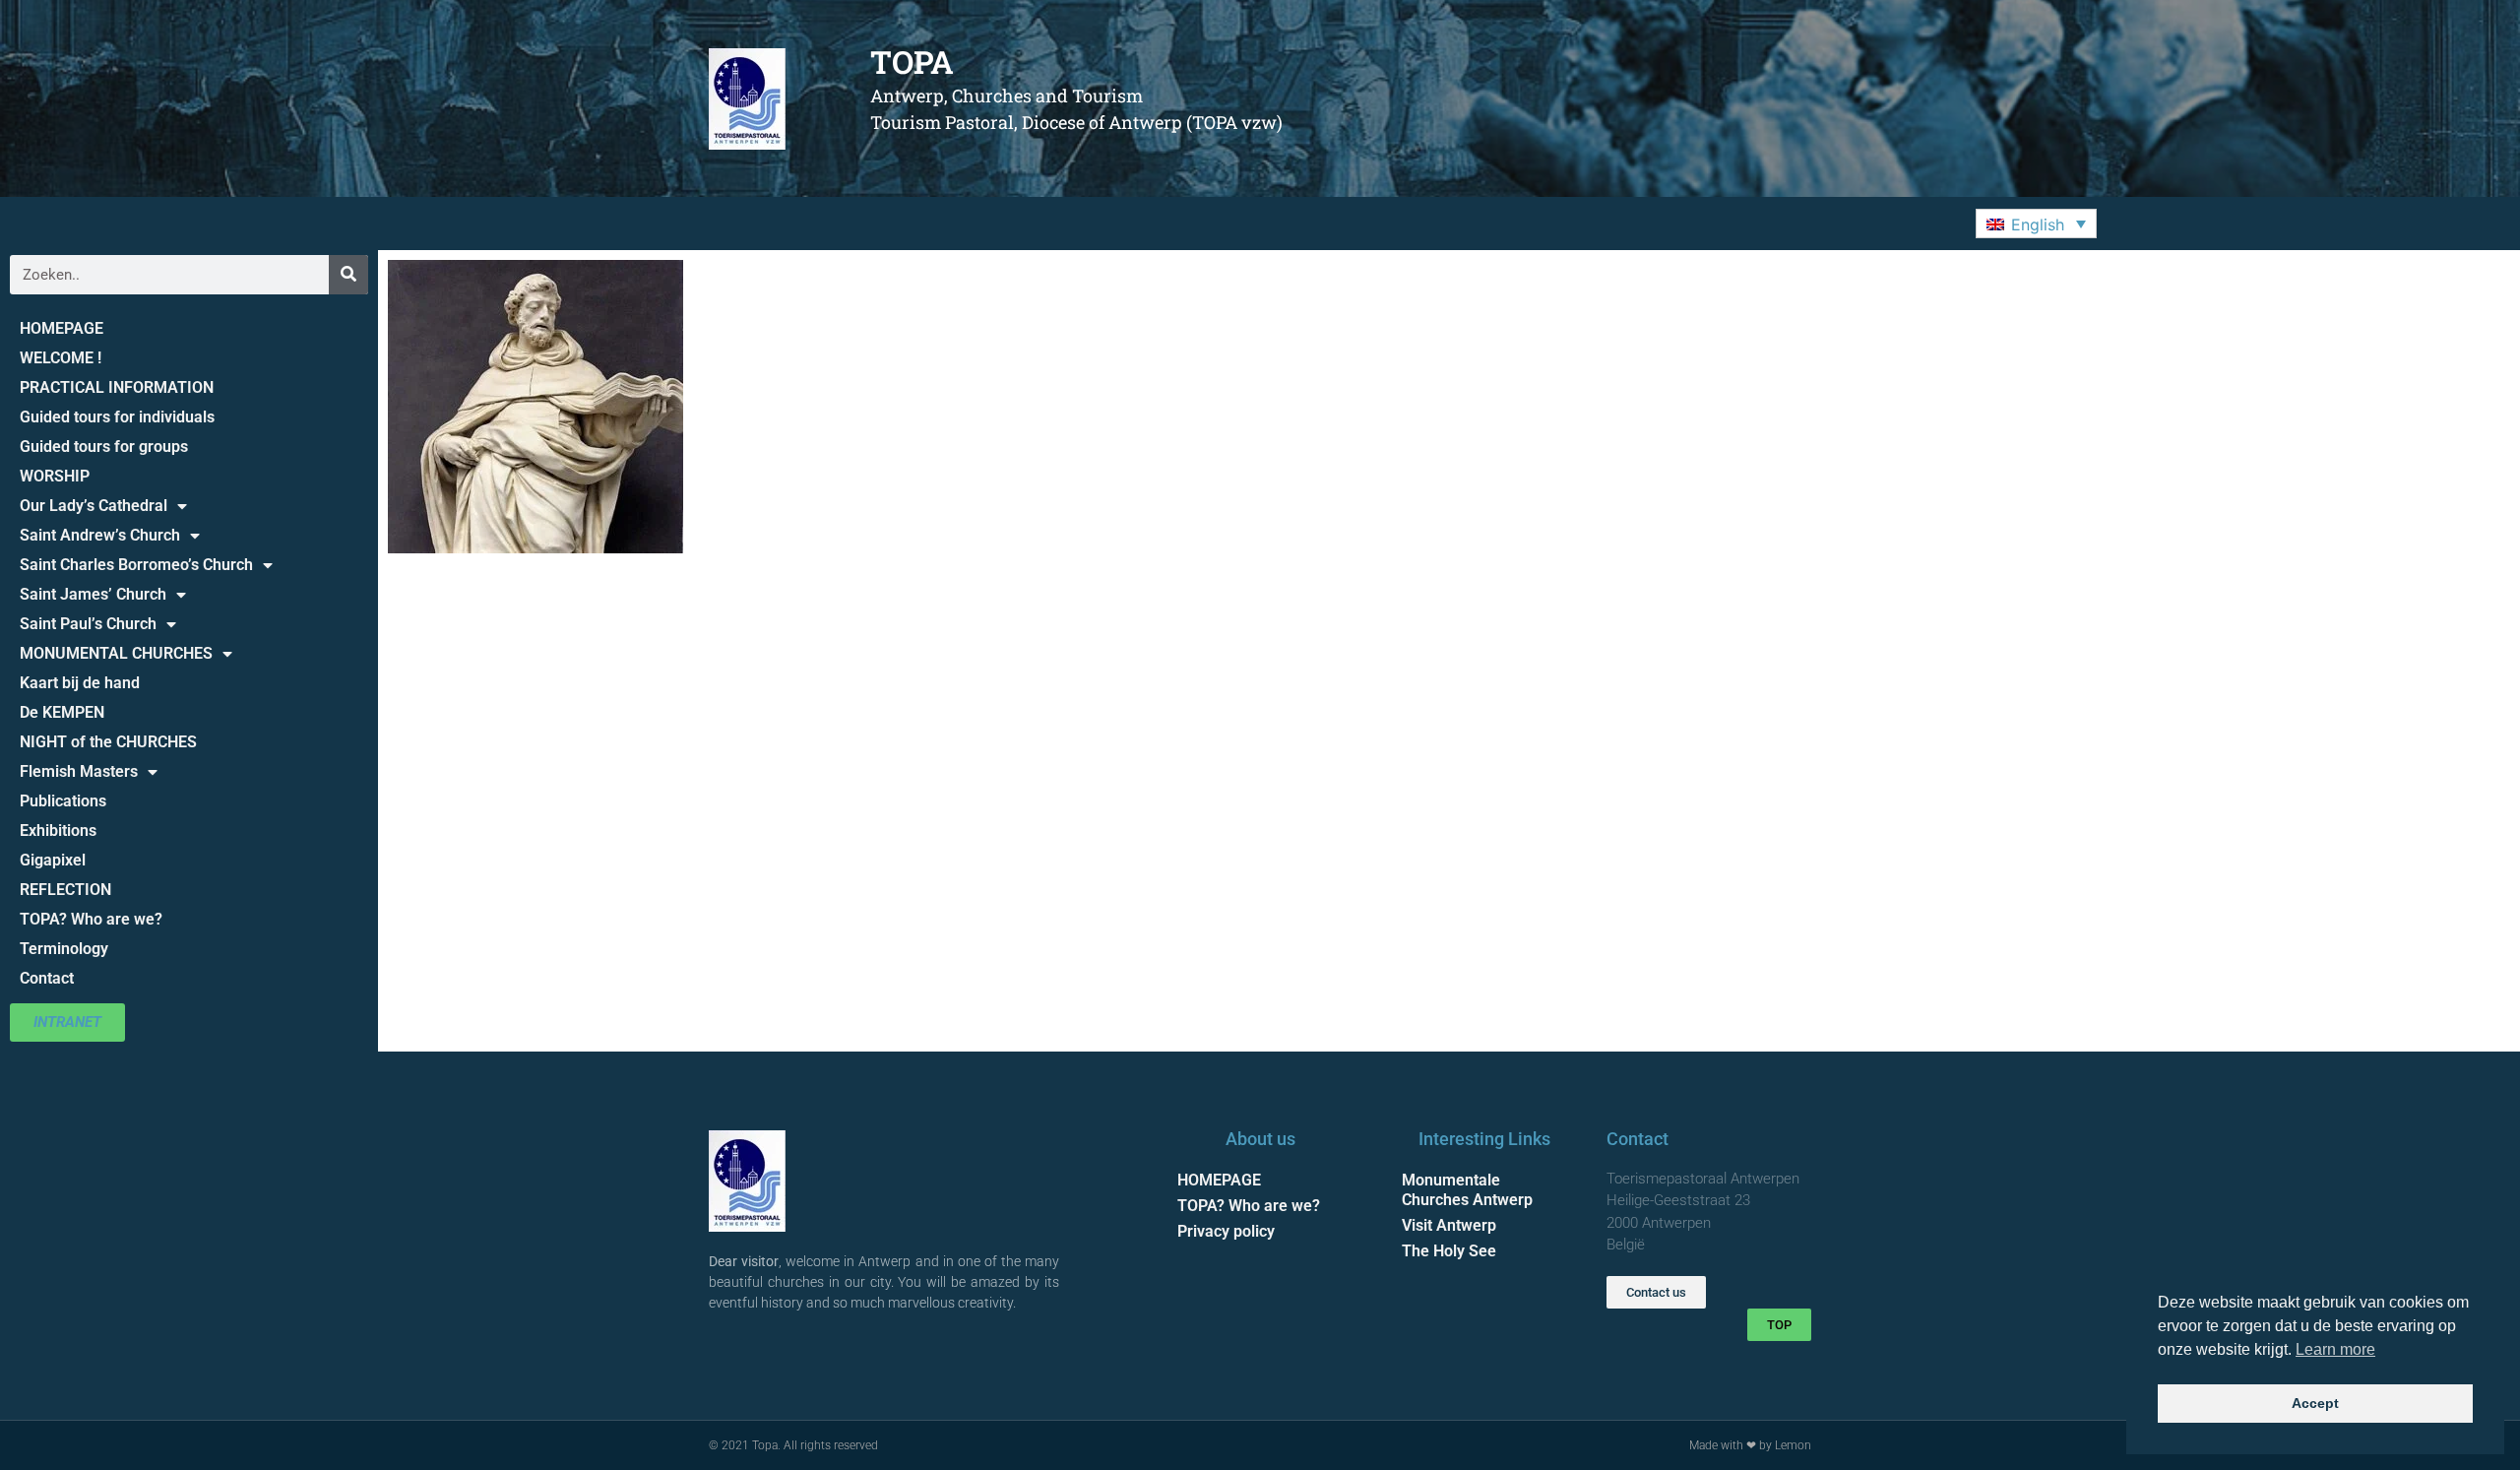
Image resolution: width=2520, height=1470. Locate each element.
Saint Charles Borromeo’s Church (136, 565)
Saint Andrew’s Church (100, 535)
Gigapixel (53, 860)
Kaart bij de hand (80, 683)
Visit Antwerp (1449, 1225)
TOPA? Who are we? (91, 919)
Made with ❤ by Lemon (1750, 1445)
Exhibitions (58, 831)
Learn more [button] (2335, 1349)
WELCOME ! (61, 358)
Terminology (64, 949)
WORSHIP (55, 476)
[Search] (348, 275)
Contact (47, 978)
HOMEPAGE (62, 328)
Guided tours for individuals (117, 417)
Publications (63, 801)
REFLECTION (65, 890)
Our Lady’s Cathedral (94, 506)
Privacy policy (1226, 1231)
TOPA (912, 62)
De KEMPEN (62, 712)
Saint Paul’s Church (88, 624)
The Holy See (1449, 1251)
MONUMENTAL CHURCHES (116, 653)
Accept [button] (2315, 1403)
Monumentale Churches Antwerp (1467, 1190)
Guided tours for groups (104, 447)
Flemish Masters (79, 771)
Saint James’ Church (93, 594)
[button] (2036, 224)
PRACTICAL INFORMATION (117, 387)
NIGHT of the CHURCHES (108, 742)
